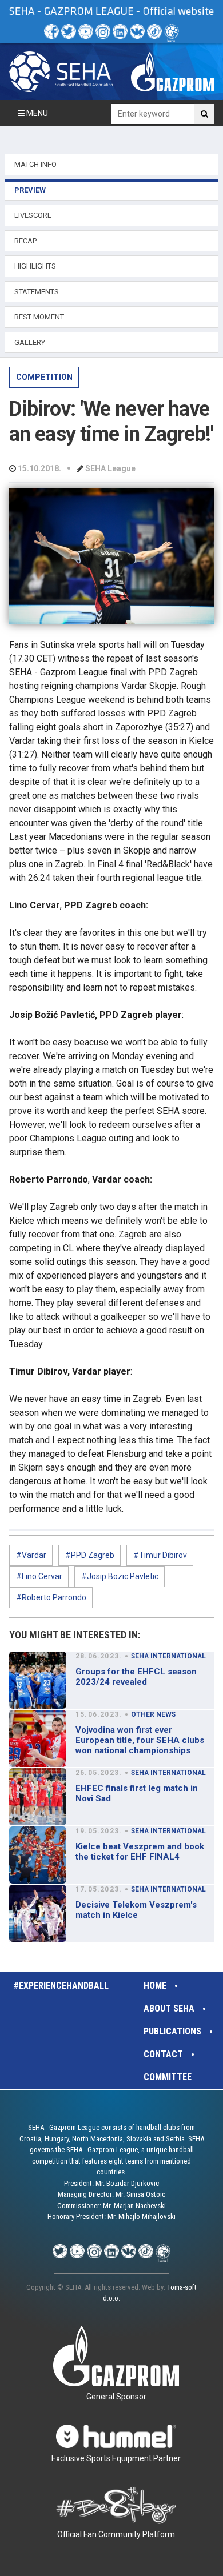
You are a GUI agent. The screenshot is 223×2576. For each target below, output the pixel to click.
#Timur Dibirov (160, 1555)
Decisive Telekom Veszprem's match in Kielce (136, 1910)
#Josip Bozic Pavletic (120, 1576)
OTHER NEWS (153, 1714)
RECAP (25, 241)
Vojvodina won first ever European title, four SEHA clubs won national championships (140, 1740)
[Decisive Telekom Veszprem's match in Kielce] (38, 1913)
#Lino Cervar (39, 1576)
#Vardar (31, 1555)
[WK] (137, 31)
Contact (163, 2054)
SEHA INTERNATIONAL (168, 1656)
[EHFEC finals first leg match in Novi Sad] (38, 1797)
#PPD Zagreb (90, 1555)
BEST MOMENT (39, 317)
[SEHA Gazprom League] (61, 72)
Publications (172, 2031)
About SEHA (169, 2008)
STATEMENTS (37, 292)
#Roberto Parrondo (51, 1597)
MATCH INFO (35, 164)
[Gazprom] (172, 72)
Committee (168, 2077)
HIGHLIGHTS (35, 266)
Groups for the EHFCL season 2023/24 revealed (136, 1677)
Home (155, 1986)
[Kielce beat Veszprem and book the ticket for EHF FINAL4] (38, 1855)
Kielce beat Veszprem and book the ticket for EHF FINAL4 (140, 1852)
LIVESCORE (33, 215)
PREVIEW (30, 190)
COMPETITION (44, 377)
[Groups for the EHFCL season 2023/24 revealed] (38, 1680)
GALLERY (30, 342)
